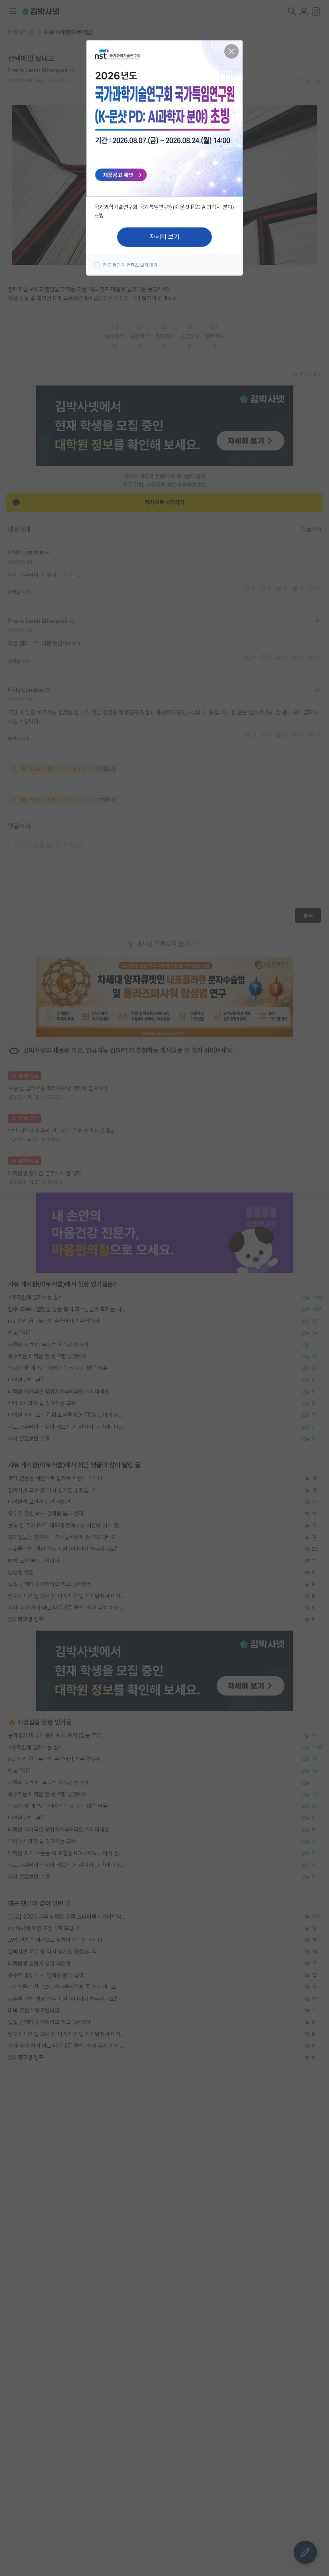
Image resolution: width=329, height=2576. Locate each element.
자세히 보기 (164, 237)
